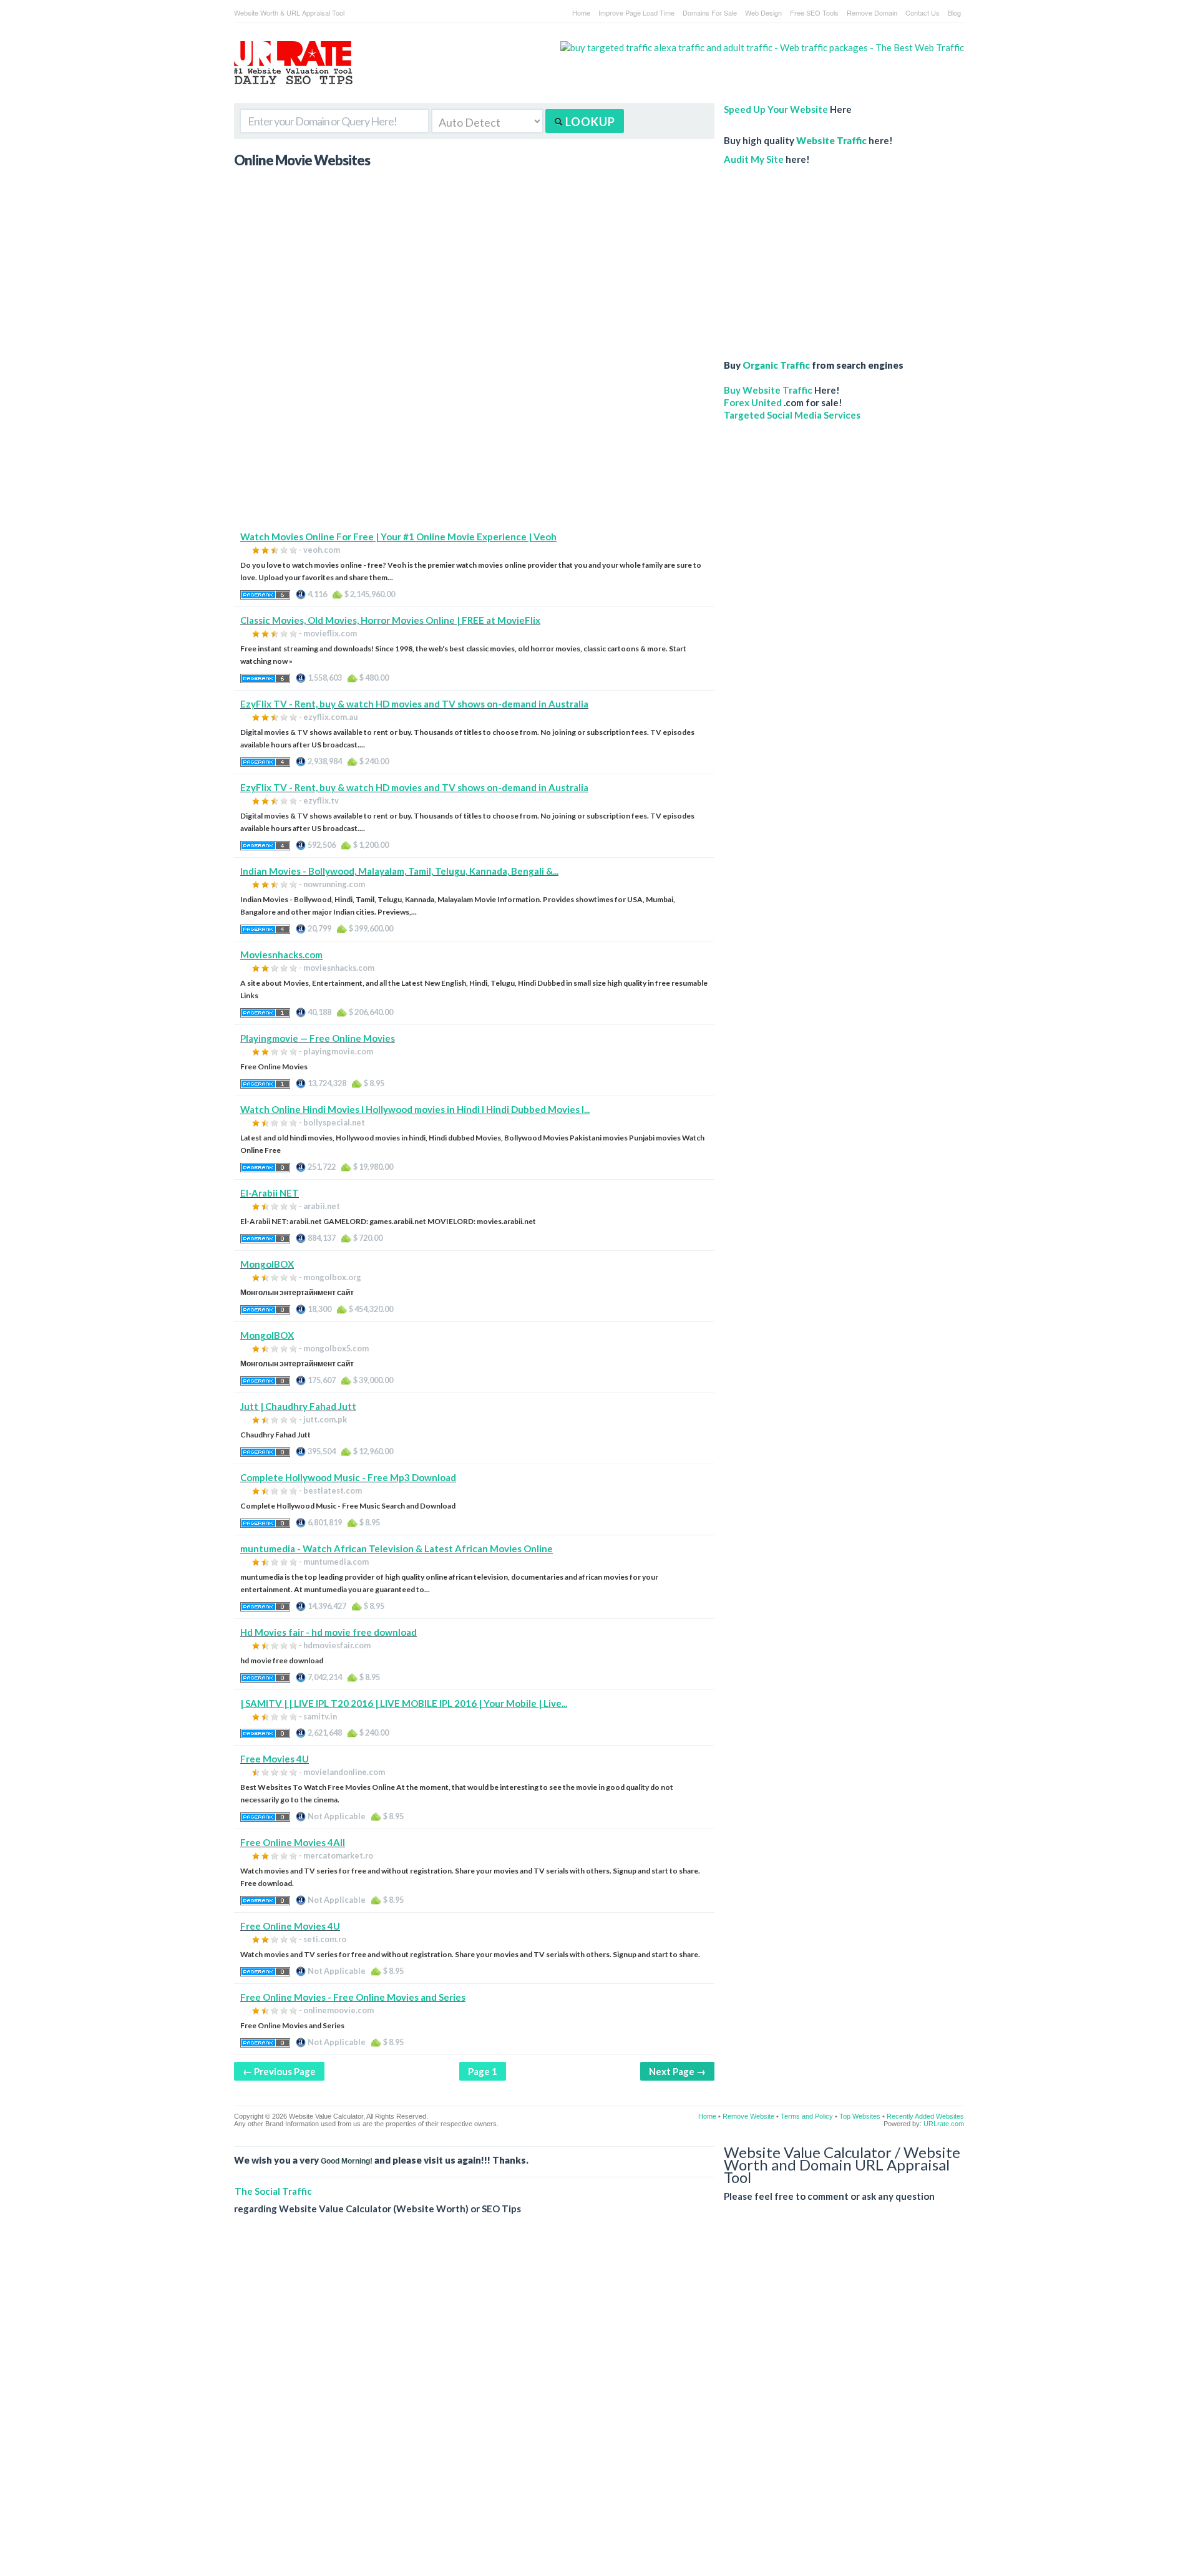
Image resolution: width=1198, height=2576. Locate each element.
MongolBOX (267, 1264)
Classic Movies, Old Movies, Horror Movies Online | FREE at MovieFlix (390, 620)
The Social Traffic (273, 2191)
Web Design (763, 12)
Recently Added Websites (925, 2116)
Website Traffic (831, 140)
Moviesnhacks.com (281, 955)
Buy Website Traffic (768, 390)
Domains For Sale (710, 12)
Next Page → (677, 2071)
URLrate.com (944, 2124)
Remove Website (748, 2116)
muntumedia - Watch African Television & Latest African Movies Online (397, 1548)
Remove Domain (872, 12)
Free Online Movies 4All (293, 1842)
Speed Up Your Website (776, 109)
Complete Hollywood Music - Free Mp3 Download (348, 1477)
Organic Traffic (776, 365)
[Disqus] (599, 2405)
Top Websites (860, 2116)
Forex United (753, 402)
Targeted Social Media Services (792, 415)
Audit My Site (754, 159)
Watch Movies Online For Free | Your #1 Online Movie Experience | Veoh (398, 537)
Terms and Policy (807, 2116)
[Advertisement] (474, 443)
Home (581, 12)
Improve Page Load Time (636, 12)
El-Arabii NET (270, 1193)
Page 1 (483, 2071)
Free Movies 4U (275, 1759)
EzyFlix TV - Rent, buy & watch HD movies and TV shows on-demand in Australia (414, 704)
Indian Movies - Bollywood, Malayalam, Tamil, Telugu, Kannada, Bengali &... (399, 871)
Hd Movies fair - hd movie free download (329, 1632)
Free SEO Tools (814, 12)
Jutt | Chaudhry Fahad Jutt (298, 1406)
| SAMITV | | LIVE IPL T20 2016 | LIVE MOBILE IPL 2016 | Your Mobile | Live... (404, 1703)
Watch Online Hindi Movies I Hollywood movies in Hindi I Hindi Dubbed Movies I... (415, 1109)
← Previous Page (279, 2071)
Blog (954, 12)
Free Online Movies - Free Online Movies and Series (353, 1997)
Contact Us (923, 12)
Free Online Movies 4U (290, 1926)
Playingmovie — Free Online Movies (318, 1038)
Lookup (589, 122)
